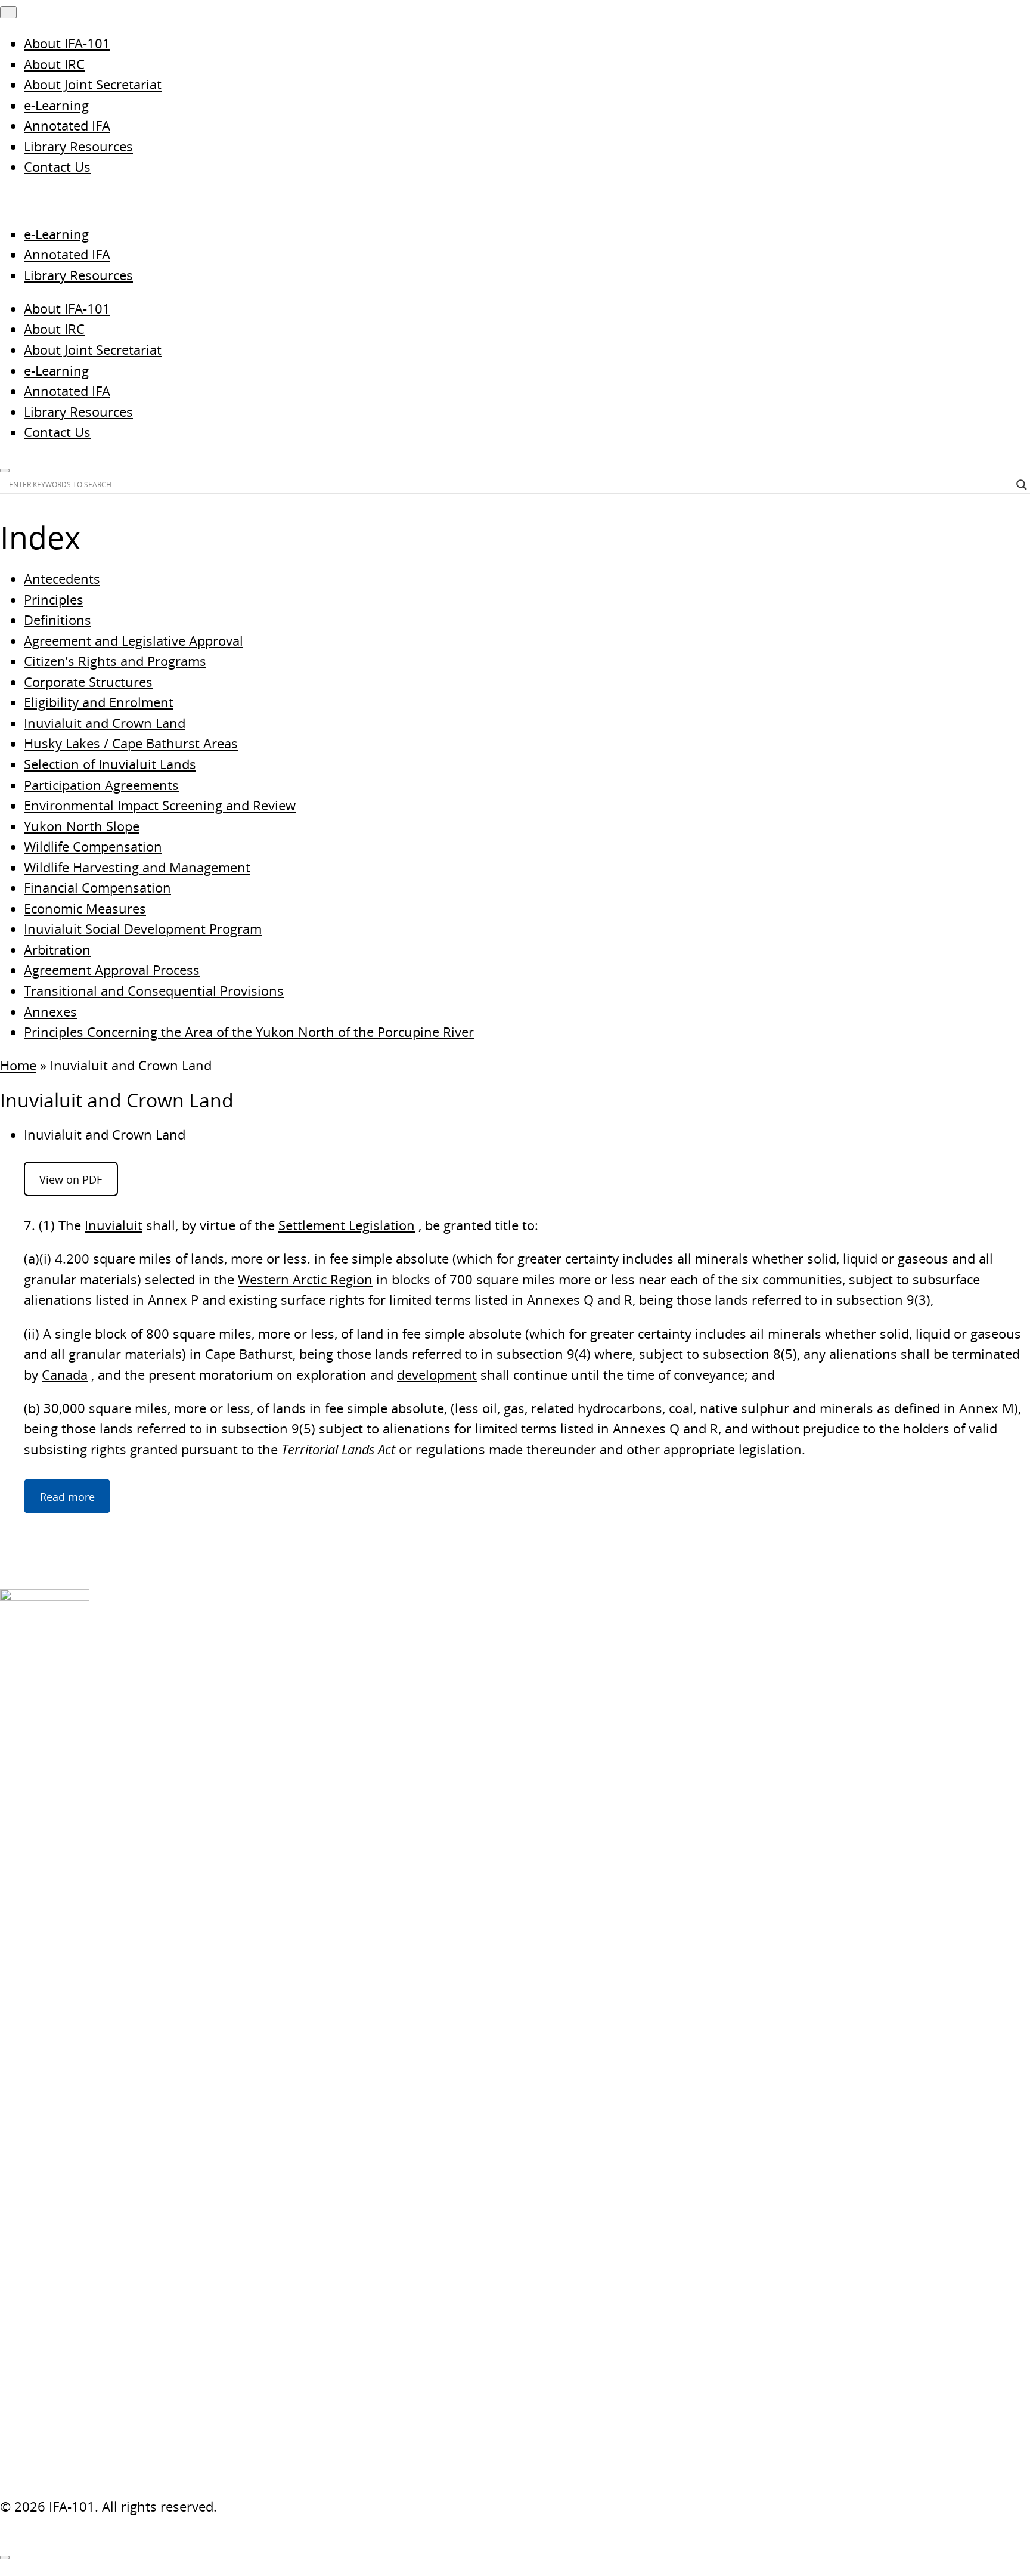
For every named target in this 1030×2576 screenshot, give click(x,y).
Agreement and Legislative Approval (134, 641)
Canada (65, 1375)
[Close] (5, 2558)
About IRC (54, 64)
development (437, 1375)
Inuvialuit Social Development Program (143, 929)
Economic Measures (85, 908)
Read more (67, 1496)
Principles (54, 600)
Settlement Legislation (347, 1225)
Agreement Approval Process (112, 970)
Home (18, 1065)
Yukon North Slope (82, 826)
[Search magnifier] (1022, 485)
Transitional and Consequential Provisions (154, 991)
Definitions (58, 620)
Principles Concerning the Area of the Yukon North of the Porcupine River (249, 1032)
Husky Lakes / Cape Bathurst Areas (131, 743)
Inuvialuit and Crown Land (105, 723)
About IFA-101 (67, 43)
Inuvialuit (114, 1225)
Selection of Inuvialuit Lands (110, 764)
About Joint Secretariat (93, 84)
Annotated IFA (67, 126)
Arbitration (57, 950)
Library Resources (78, 146)
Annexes (50, 1012)
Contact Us (57, 167)
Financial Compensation (97, 888)
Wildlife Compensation (93, 846)
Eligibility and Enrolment (99, 702)
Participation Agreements (101, 785)
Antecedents (62, 579)
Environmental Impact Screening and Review (160, 805)
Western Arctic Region (305, 1279)
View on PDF (71, 1179)
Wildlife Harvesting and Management (137, 867)
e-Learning (56, 105)
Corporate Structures (88, 682)
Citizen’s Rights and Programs (115, 661)
